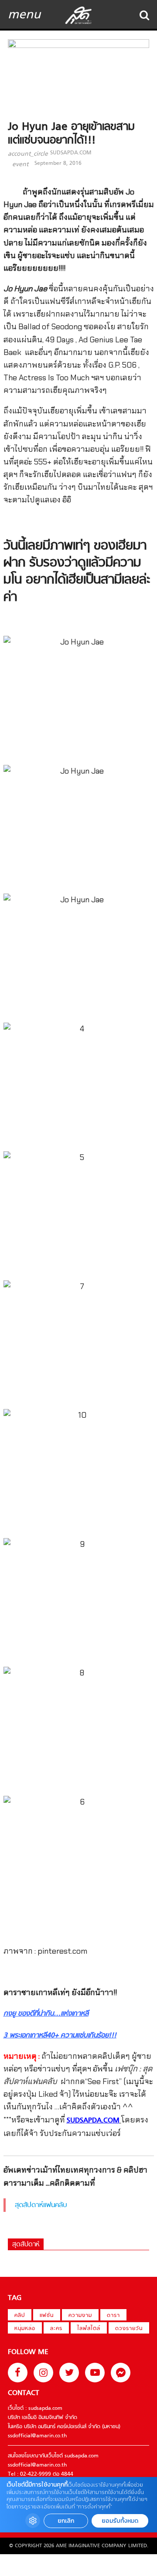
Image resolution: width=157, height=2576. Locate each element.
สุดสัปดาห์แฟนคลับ (41, 2205)
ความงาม (80, 2316)
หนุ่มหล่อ (25, 2329)
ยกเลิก (66, 2521)
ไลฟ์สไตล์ (89, 2329)
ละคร (56, 2329)
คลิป (20, 2316)
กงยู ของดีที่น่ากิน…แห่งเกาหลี (46, 2014)
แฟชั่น (47, 2316)
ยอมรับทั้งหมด (120, 2521)
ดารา (113, 2316)
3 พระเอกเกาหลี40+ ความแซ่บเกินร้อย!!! (60, 2036)
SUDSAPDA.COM (71, 153)
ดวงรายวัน (129, 2329)
